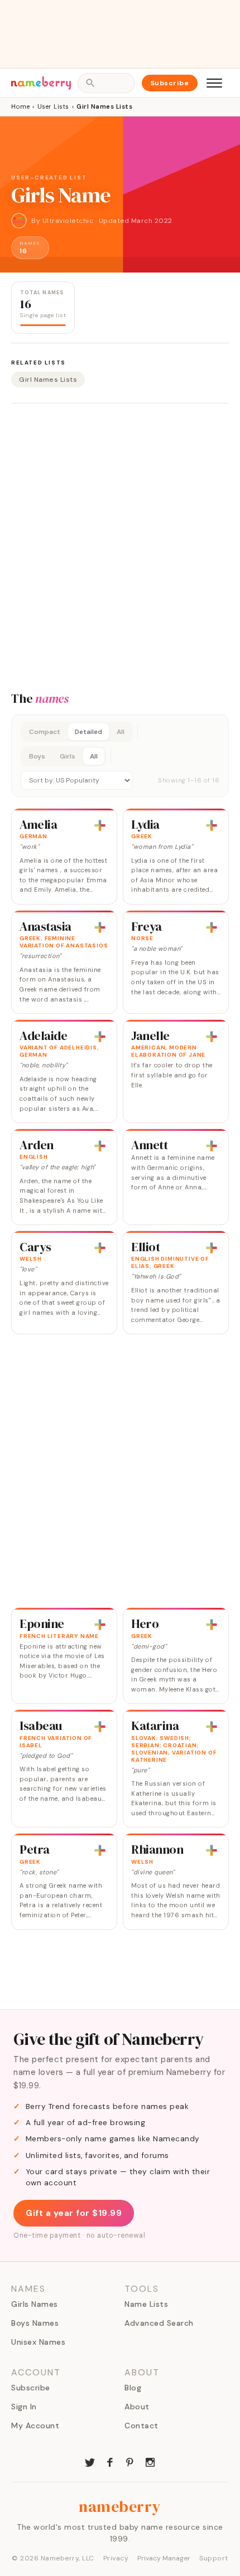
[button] (120, 756)
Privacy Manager (164, 2558)
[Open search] (106, 83)
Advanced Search (159, 2323)
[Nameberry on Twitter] (90, 2461)
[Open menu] (214, 83)
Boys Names (35, 2323)
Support (214, 2558)
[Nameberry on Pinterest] (130, 2461)
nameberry (120, 2506)
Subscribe (170, 83)
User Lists (53, 106)
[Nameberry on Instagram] (150, 2461)
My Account (35, 2426)
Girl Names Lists (48, 380)
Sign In (24, 2407)
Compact (45, 732)
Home (20, 106)
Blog (133, 2388)
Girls (68, 756)
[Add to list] (100, 825)
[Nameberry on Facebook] (110, 2461)
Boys (37, 756)
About (137, 2407)
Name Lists (146, 2304)
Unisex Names (38, 2342)
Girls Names (35, 2304)
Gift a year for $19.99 (74, 2213)
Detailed (88, 732)
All (121, 732)
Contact (141, 2426)
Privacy (116, 2558)
